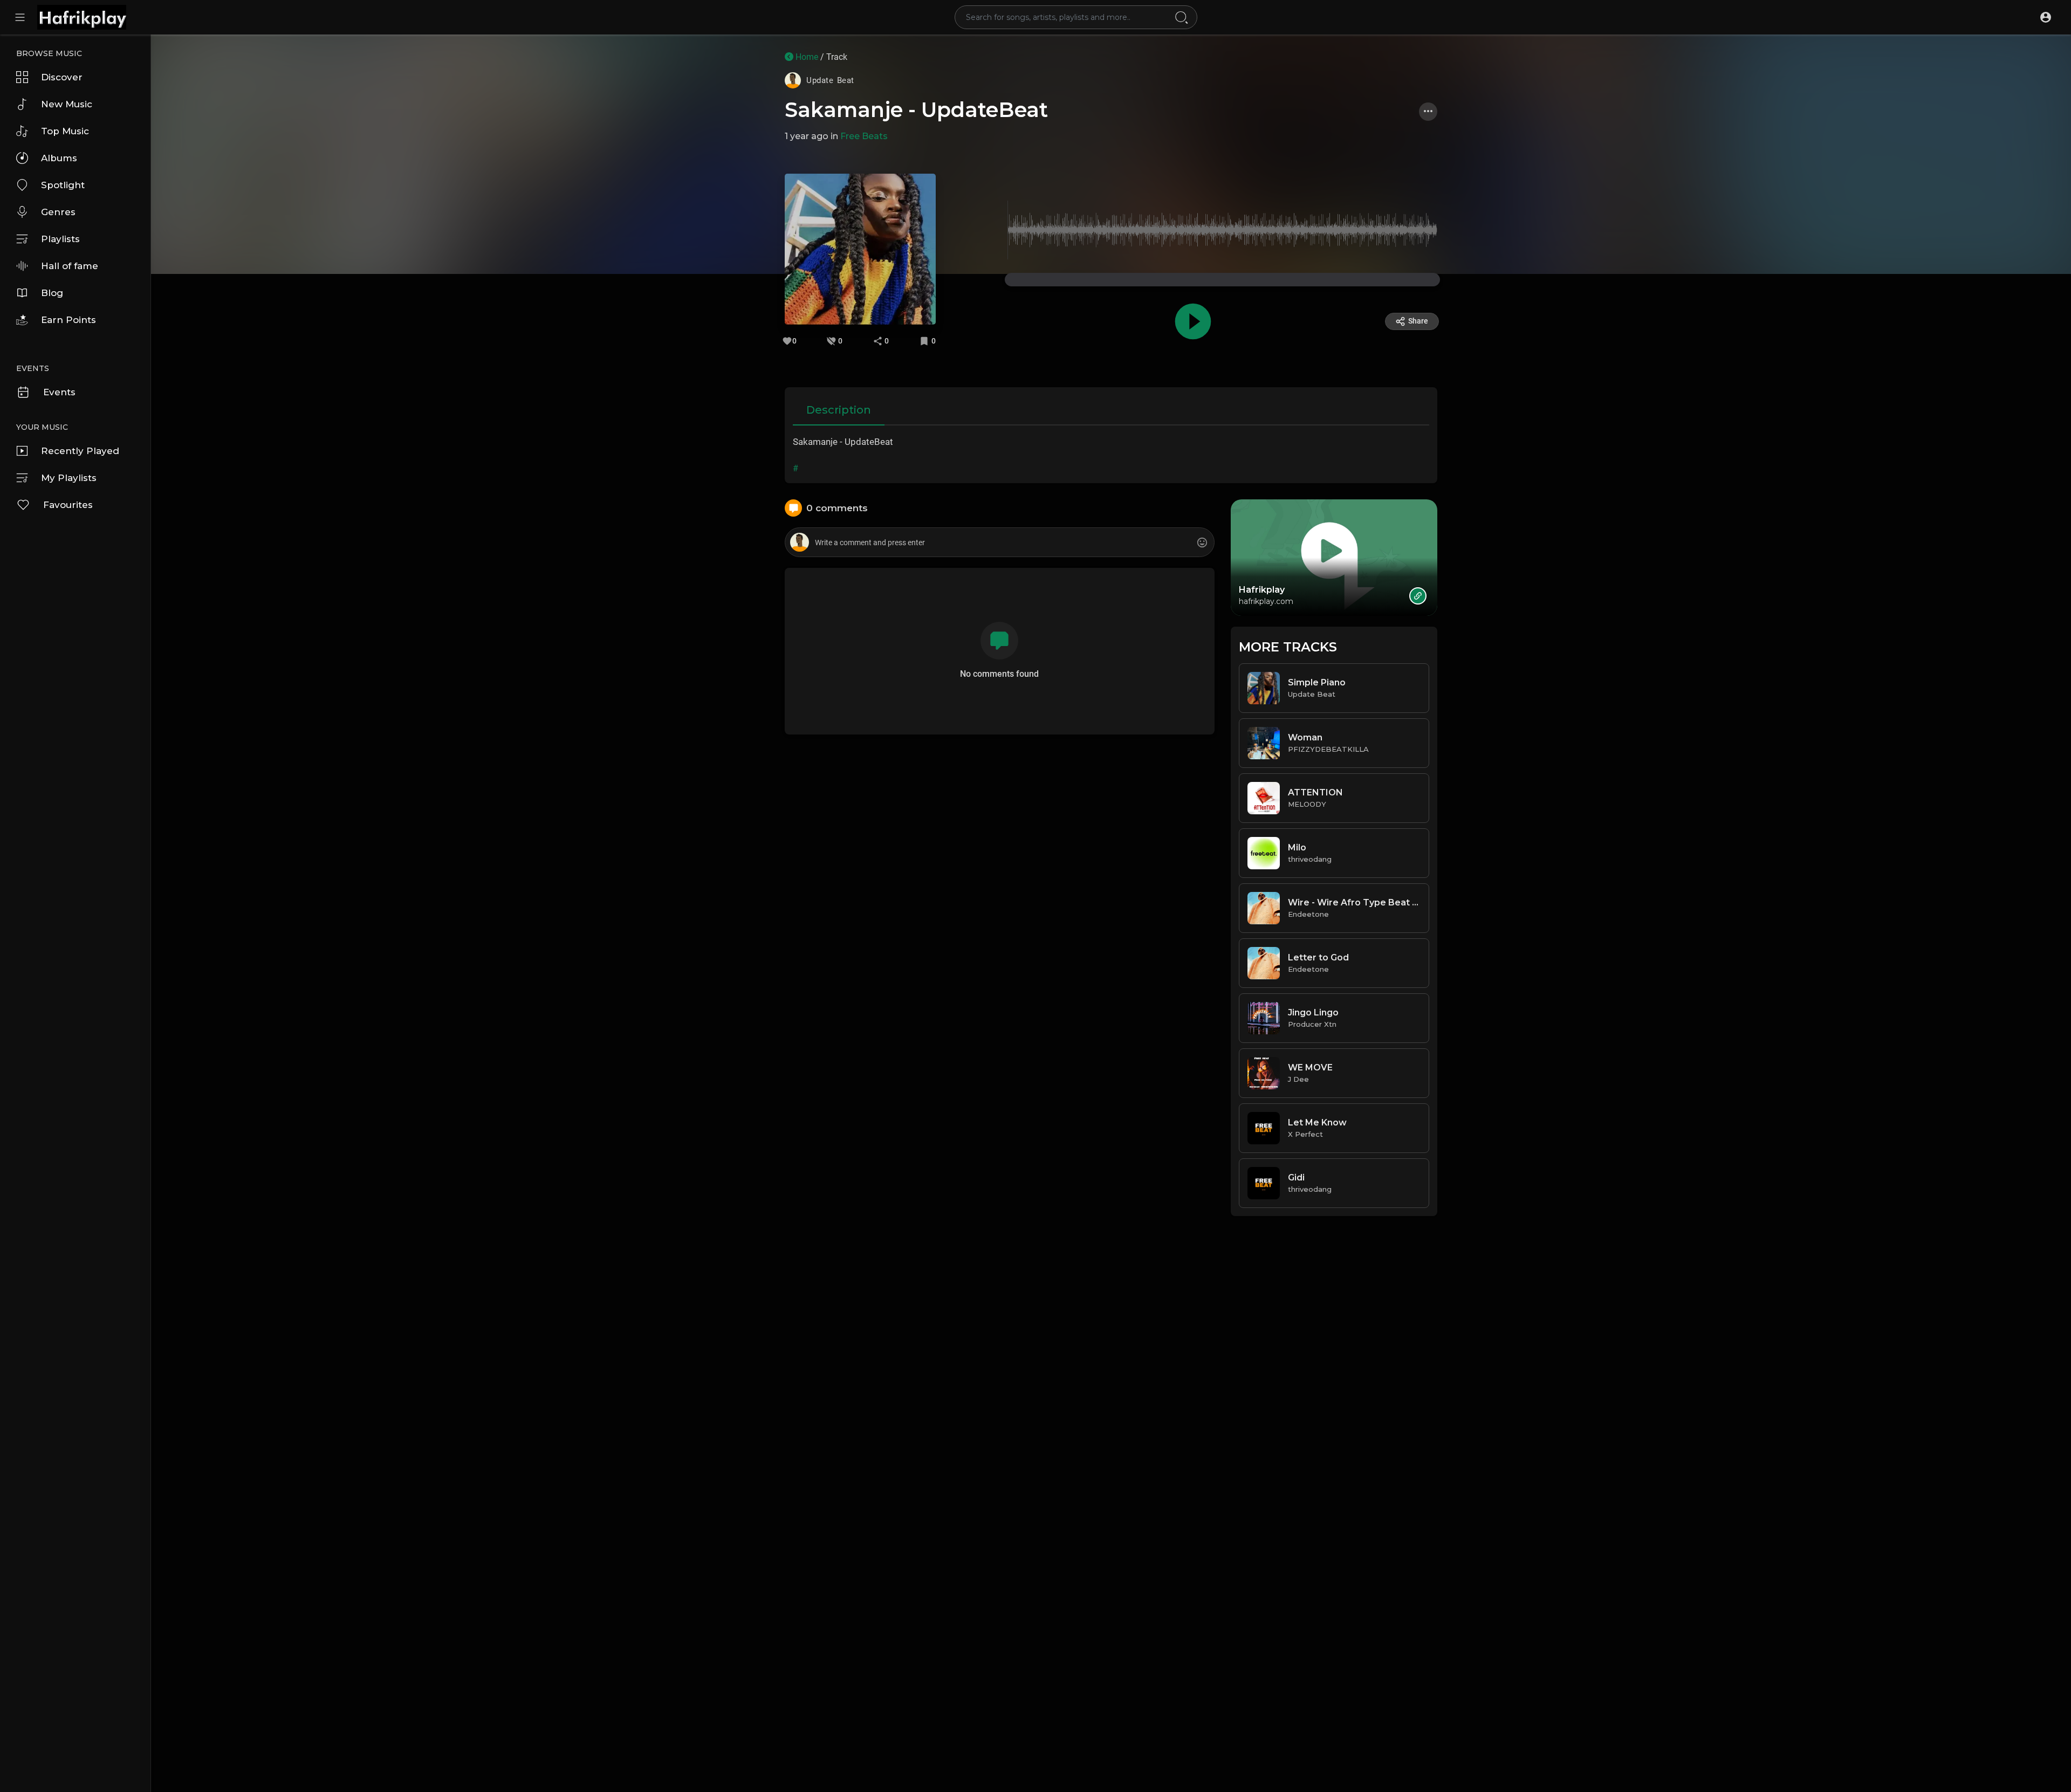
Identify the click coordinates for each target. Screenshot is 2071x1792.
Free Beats (864, 136)
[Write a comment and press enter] (999, 543)
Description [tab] (839, 410)
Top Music (65, 131)
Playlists (60, 239)
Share (1418, 321)
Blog (52, 293)
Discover (62, 77)
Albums (59, 158)
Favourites (68, 505)
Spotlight (63, 185)
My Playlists (69, 478)
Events (59, 392)
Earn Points (68, 320)
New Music (67, 104)
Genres (58, 212)
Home (806, 57)
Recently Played (80, 451)
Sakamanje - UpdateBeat (916, 110)
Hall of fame (70, 266)
